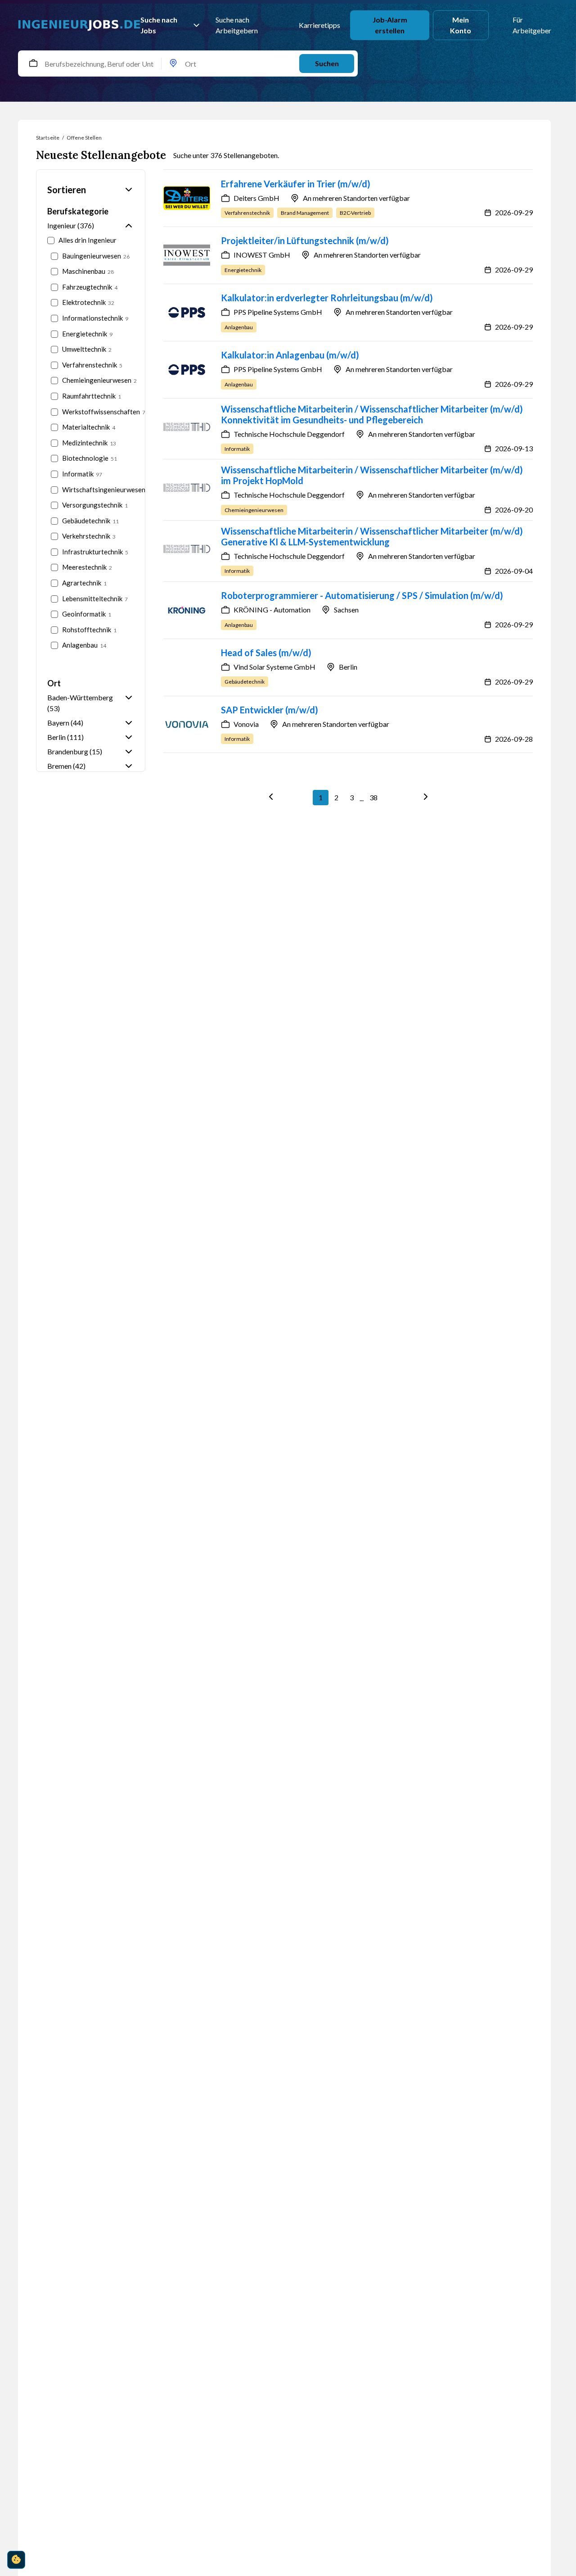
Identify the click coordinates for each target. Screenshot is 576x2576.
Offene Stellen (84, 138)
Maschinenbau (88, 271)
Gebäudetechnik (90, 521)
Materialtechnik (89, 427)
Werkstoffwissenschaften (98, 412)
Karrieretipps (317, 25)
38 (373, 797)
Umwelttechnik (87, 349)
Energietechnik (87, 334)
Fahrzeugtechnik (90, 287)
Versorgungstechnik (95, 505)
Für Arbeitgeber (532, 25)
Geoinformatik (87, 614)
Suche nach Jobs (159, 25)
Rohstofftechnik (89, 630)
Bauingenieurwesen (96, 256)
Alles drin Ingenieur (88, 240)
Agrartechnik (84, 583)
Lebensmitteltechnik (95, 599)
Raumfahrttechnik (92, 396)
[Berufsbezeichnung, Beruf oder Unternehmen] (33, 64)
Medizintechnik (89, 443)
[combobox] (41, 63)
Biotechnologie (90, 458)
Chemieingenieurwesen (98, 380)
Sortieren (67, 190)
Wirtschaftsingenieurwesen (98, 490)
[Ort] (173, 64)
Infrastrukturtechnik (95, 552)
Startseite (48, 138)
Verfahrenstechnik (92, 365)
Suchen (327, 63)
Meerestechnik (87, 567)
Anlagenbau (84, 645)
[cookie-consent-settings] (16, 2560)
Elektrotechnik (88, 302)
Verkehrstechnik (89, 536)
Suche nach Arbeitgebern (237, 25)
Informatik (82, 474)
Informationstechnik (95, 318)
